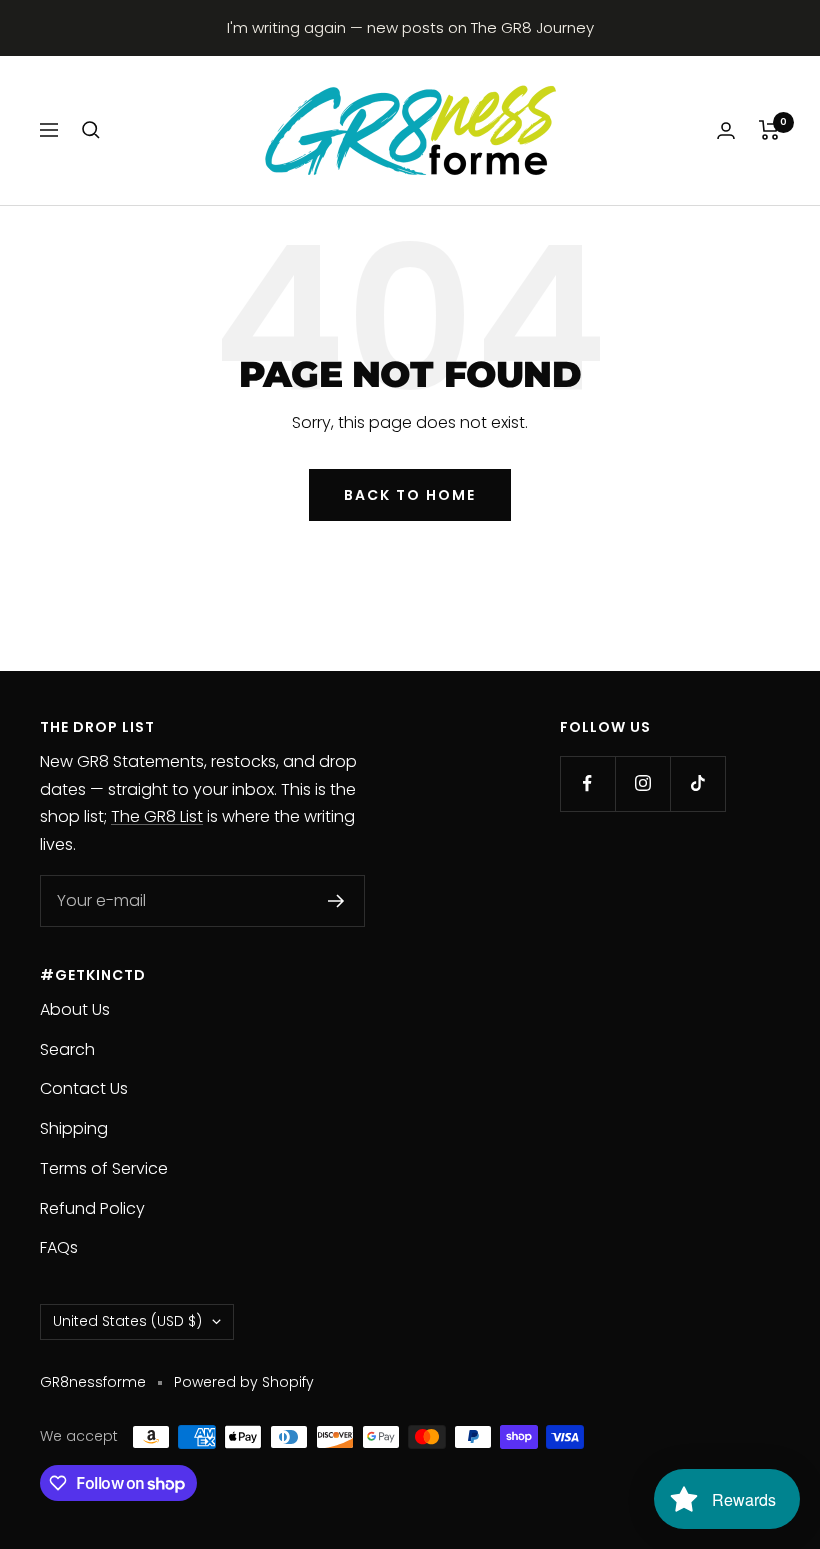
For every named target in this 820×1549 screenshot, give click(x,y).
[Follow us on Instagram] (642, 783)
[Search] (91, 130)
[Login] (726, 130)
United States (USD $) (127, 1321)
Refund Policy (92, 1208)
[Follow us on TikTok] (697, 783)
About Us (75, 1009)
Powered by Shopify (244, 1382)
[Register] (336, 901)
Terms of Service (104, 1168)
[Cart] (769, 130)
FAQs (59, 1247)
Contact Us (84, 1088)
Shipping (74, 1128)
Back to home (410, 495)
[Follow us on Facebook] (587, 783)
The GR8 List (157, 816)
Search (67, 1049)
